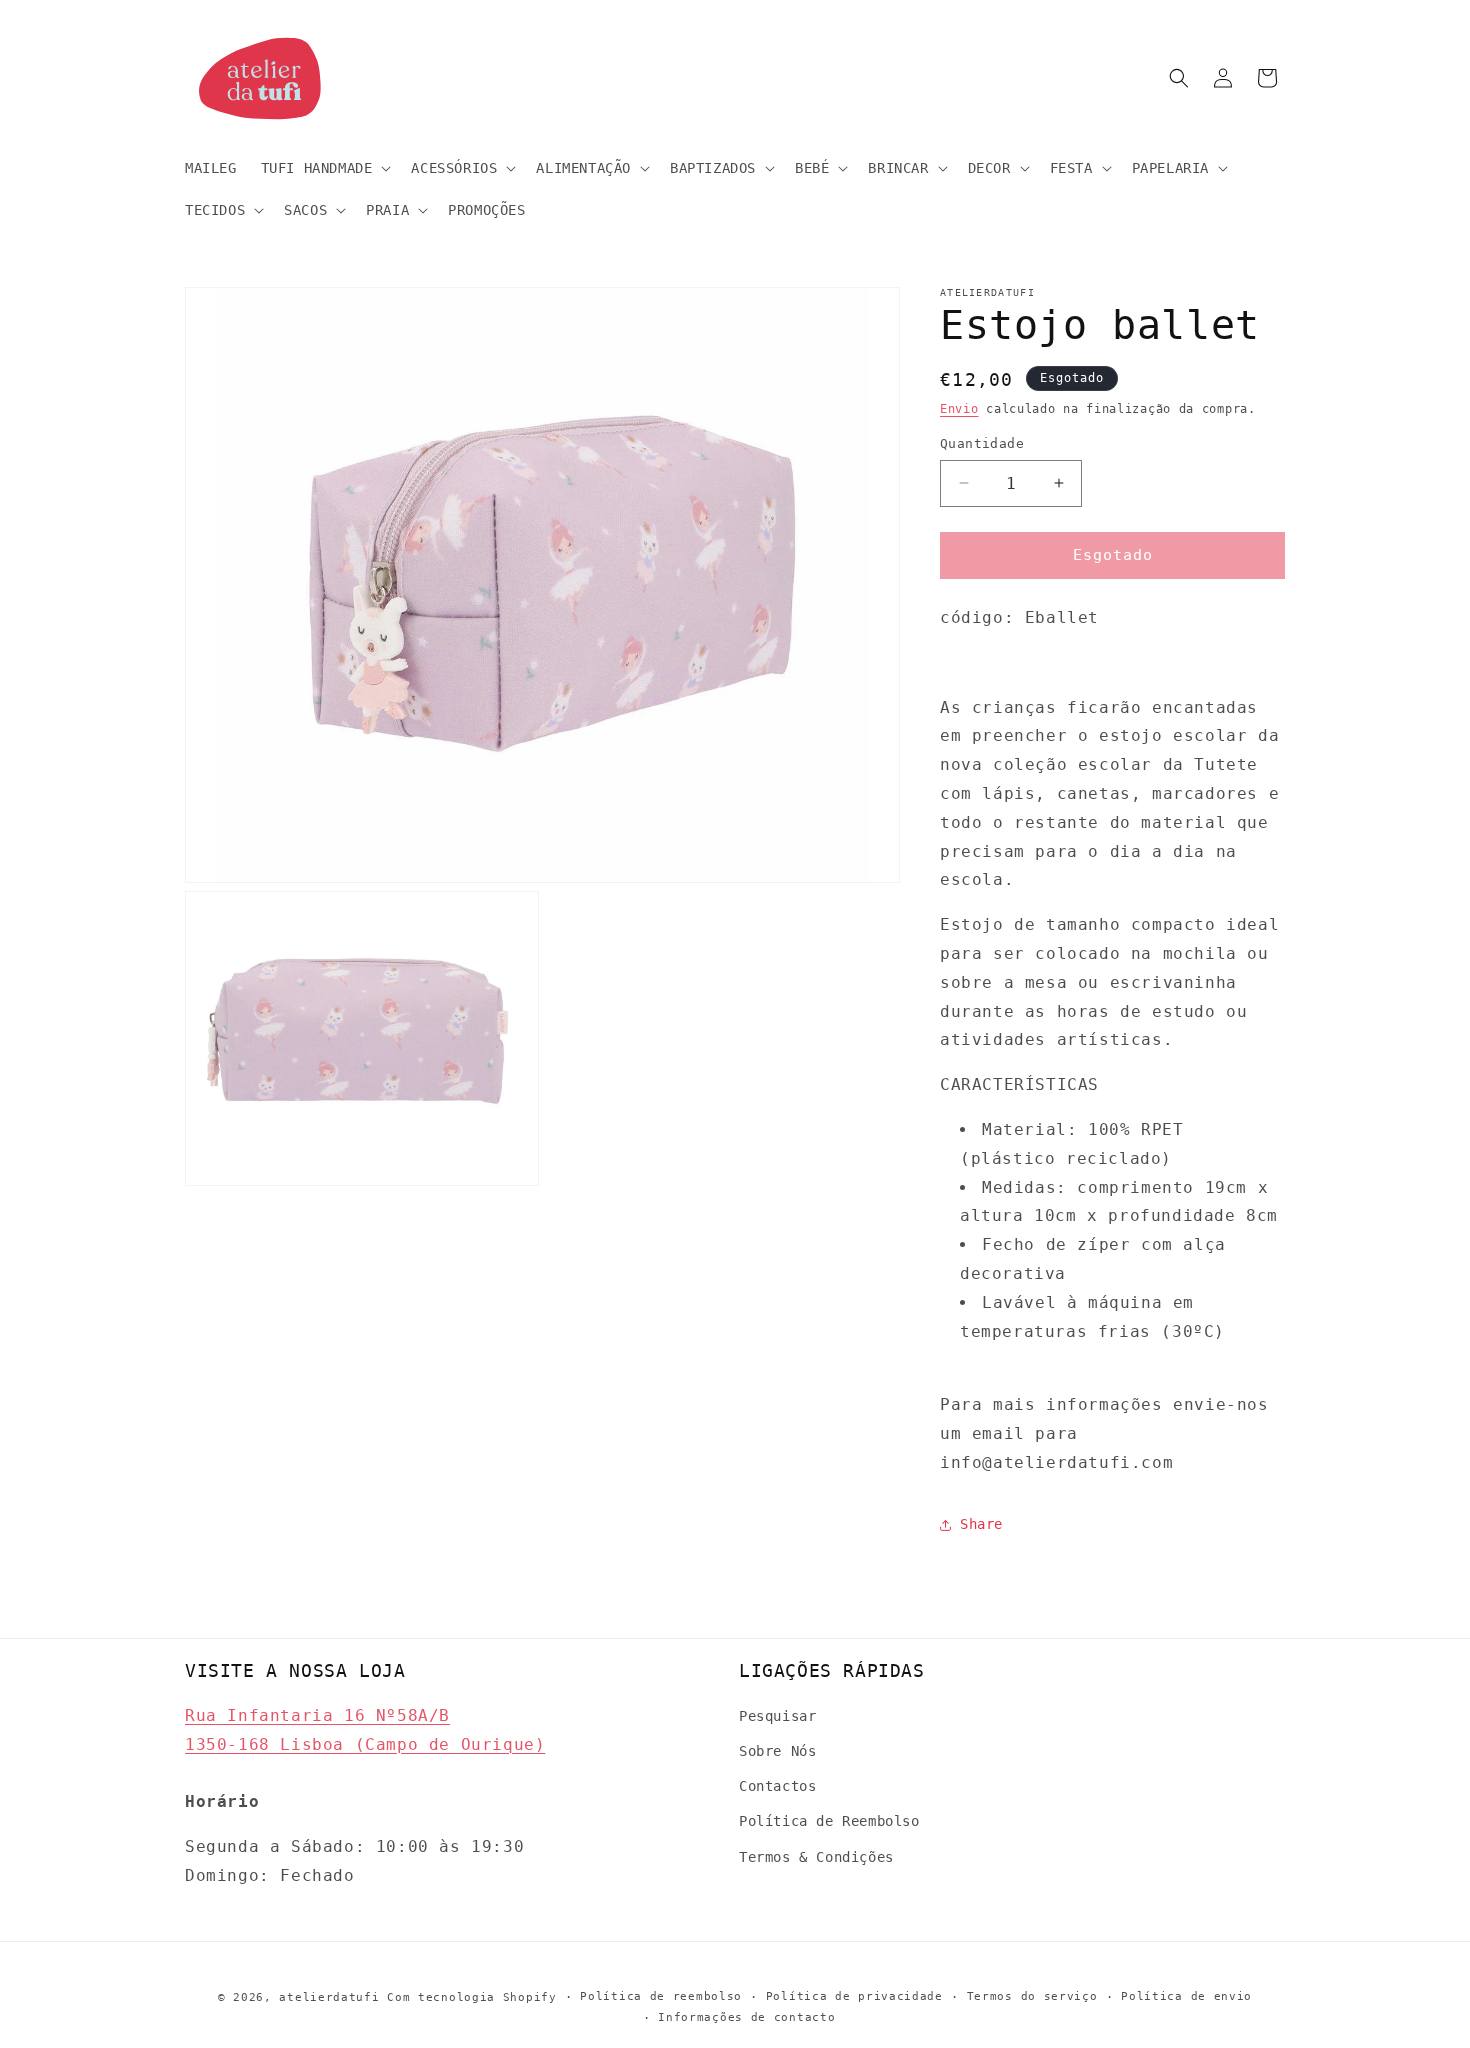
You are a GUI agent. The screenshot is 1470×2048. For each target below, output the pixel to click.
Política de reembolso (661, 1996)
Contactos (777, 1787)
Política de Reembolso (829, 1822)
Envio (959, 409)
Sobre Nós (777, 1751)
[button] (324, 168)
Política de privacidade (854, 1996)
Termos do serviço (1032, 1996)
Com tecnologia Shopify (471, 1997)
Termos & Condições (816, 1857)
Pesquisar (777, 1716)
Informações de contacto (746, 2016)
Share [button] (981, 1524)
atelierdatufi (329, 1997)
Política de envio (1186, 1996)
